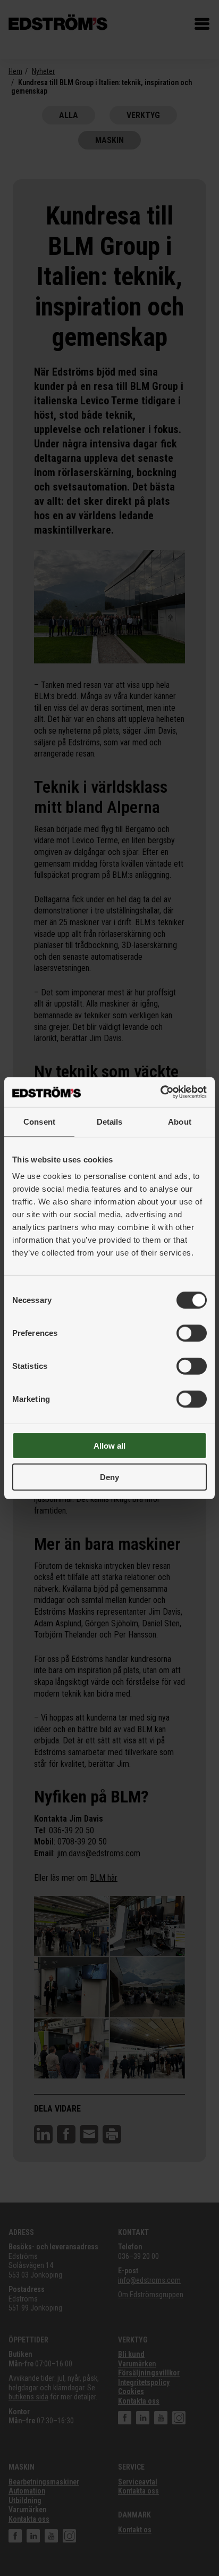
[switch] (192, 1333)
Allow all (109, 1446)
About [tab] (180, 1121)
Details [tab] (110, 1121)
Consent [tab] (39, 1121)
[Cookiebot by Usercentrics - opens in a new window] (160, 1092)
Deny (109, 1477)
